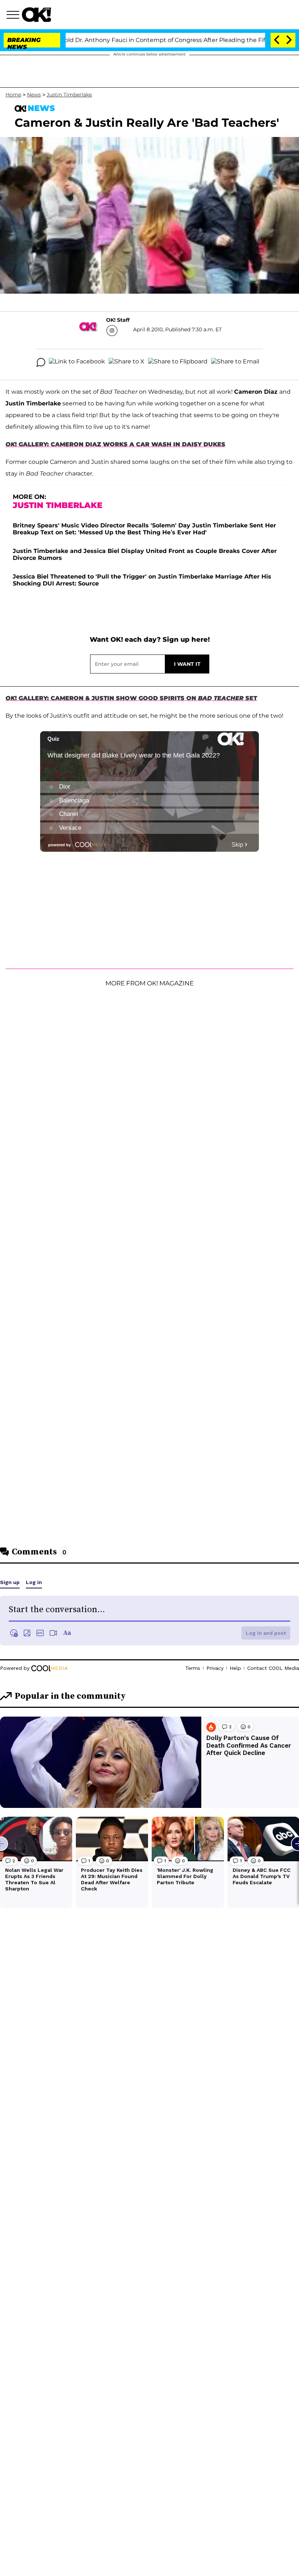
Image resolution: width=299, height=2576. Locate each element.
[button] (14, 16)
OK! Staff (118, 320)
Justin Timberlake (69, 95)
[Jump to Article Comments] (41, 362)
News (34, 95)
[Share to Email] (235, 362)
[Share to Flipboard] (178, 362)
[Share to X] (127, 362)
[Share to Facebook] (77, 362)
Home (13, 95)
